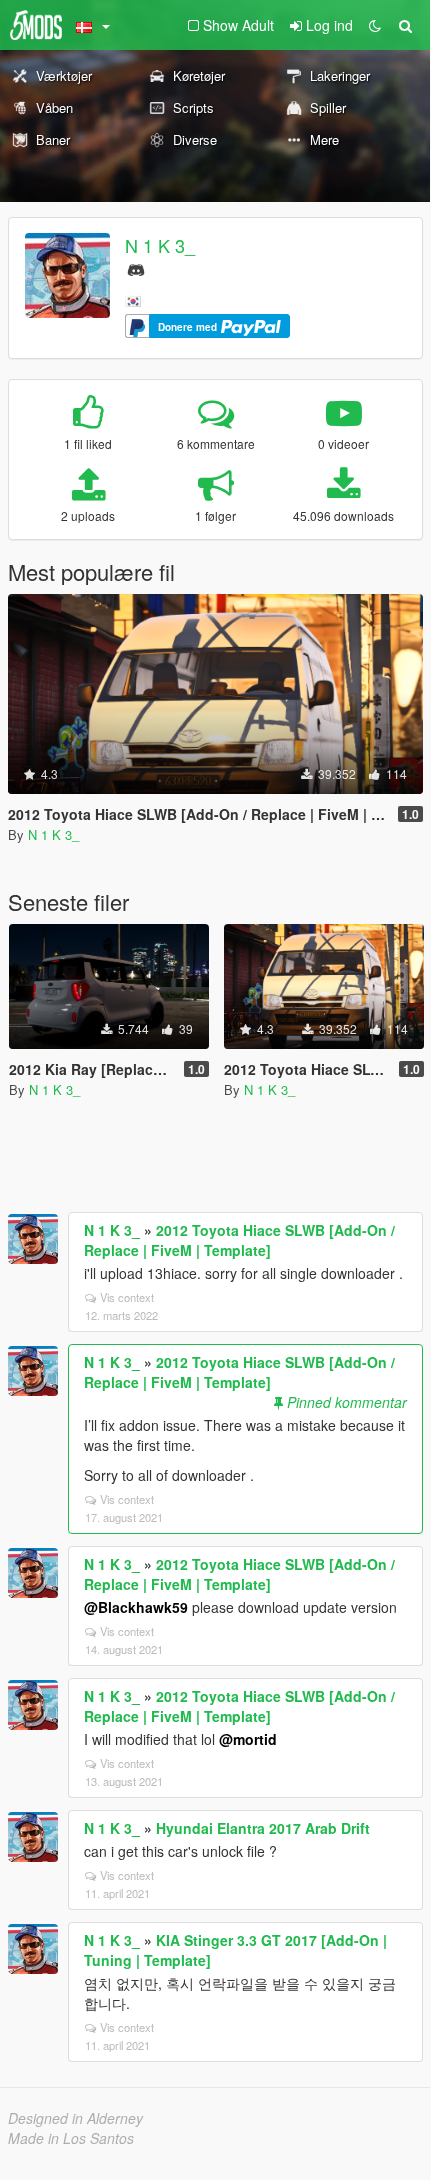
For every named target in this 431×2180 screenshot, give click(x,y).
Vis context (127, 1297)
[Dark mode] (375, 25)
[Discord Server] (136, 267)
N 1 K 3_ (160, 245)
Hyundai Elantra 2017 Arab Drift (263, 1828)
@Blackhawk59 (136, 1607)
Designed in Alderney (75, 2118)
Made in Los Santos (71, 2138)
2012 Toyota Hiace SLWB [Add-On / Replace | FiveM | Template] (239, 1240)
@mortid (248, 1739)
